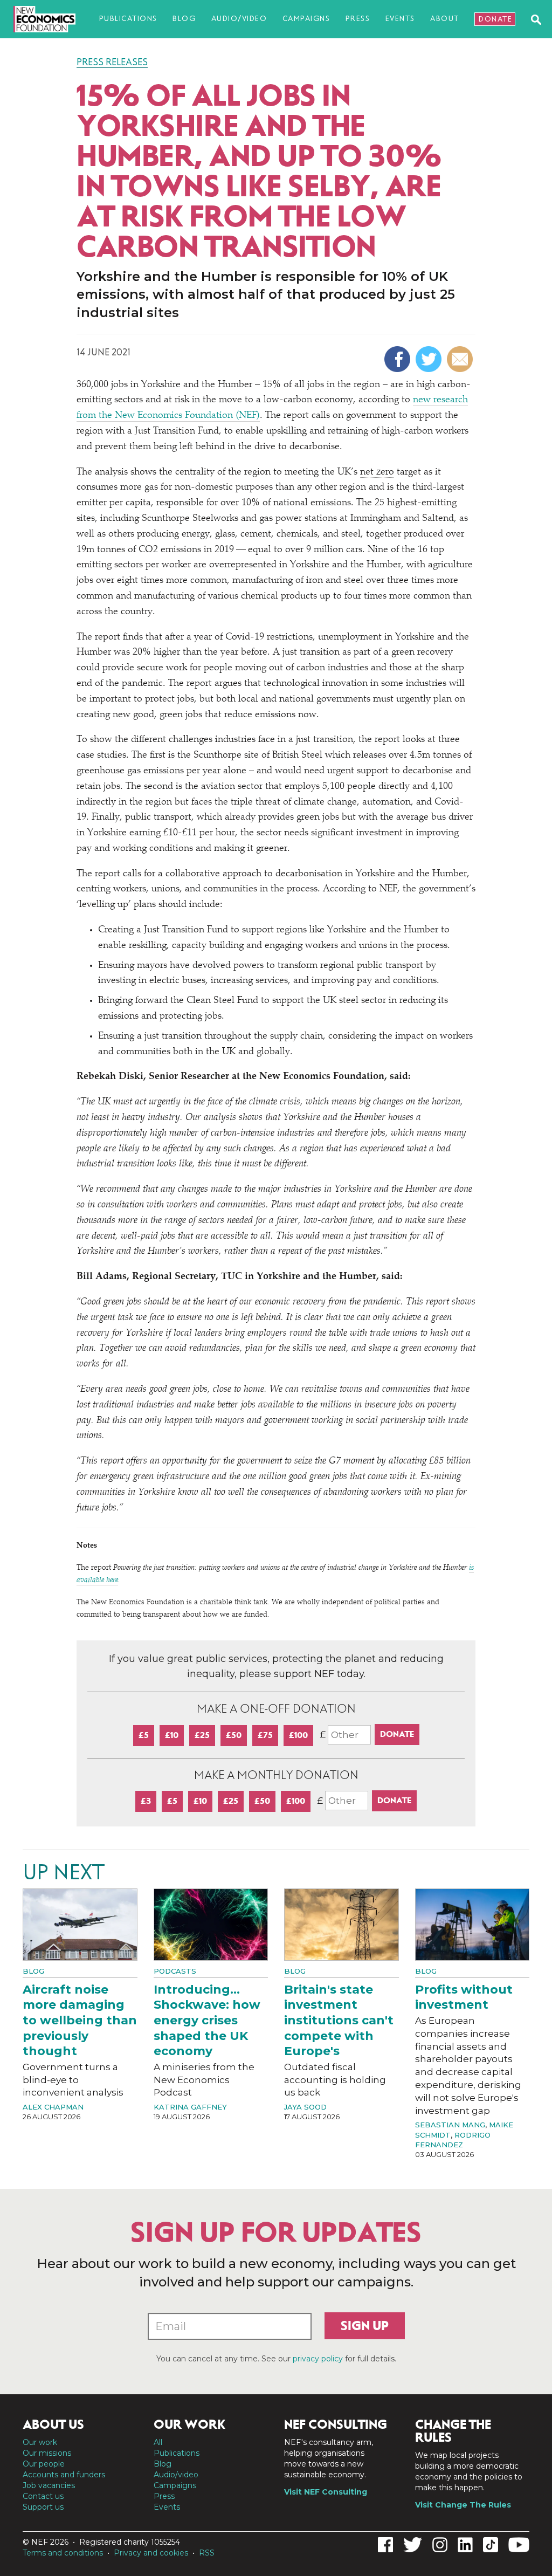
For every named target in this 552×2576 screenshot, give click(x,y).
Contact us (43, 2496)
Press (358, 19)
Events (400, 19)
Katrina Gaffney (190, 2107)
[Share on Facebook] (399, 359)
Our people (44, 2464)
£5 (144, 1735)
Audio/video (239, 19)
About (445, 19)
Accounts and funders (64, 2475)
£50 (234, 1735)
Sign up (365, 2326)
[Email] (461, 359)
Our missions (47, 2453)
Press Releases (112, 62)
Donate (495, 19)
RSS (207, 2553)
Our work (40, 2442)
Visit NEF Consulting (326, 2492)
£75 (265, 1735)
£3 (146, 1801)
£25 (202, 1735)
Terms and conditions (63, 2553)
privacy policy (318, 2359)
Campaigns (306, 19)
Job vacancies (49, 2485)
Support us (43, 2507)
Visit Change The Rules (463, 2505)
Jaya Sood (305, 2107)
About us (53, 2424)
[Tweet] (430, 359)
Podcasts (175, 1971)
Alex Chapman (53, 2107)
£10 (172, 1735)
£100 (298, 1735)
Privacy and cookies (151, 2553)
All (158, 2442)
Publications (128, 19)
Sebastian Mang (450, 2125)
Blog (184, 19)
